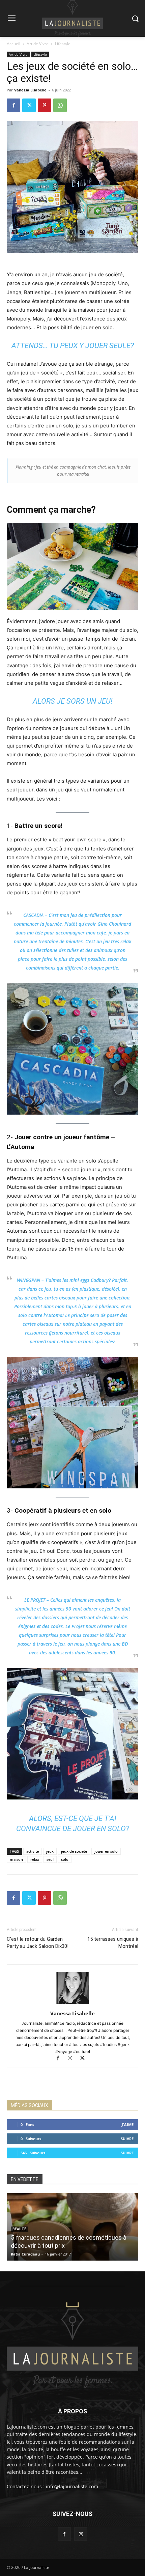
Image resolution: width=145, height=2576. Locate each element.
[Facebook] (13, 105)
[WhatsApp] (60, 105)
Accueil (13, 44)
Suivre (127, 2139)
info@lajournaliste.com (72, 2486)
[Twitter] (29, 105)
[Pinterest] (45, 105)
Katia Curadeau (25, 2254)
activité (33, 1851)
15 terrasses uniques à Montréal (113, 1943)
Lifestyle (63, 44)
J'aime (128, 2124)
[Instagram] (73, 2059)
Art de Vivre (38, 44)
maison (16, 1859)
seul (50, 1859)
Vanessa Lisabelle (30, 90)
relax (35, 1859)
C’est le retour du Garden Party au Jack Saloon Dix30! (38, 1943)
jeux (50, 1851)
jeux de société (74, 1851)
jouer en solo (106, 1851)
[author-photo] (72, 2004)
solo (65, 1859)
